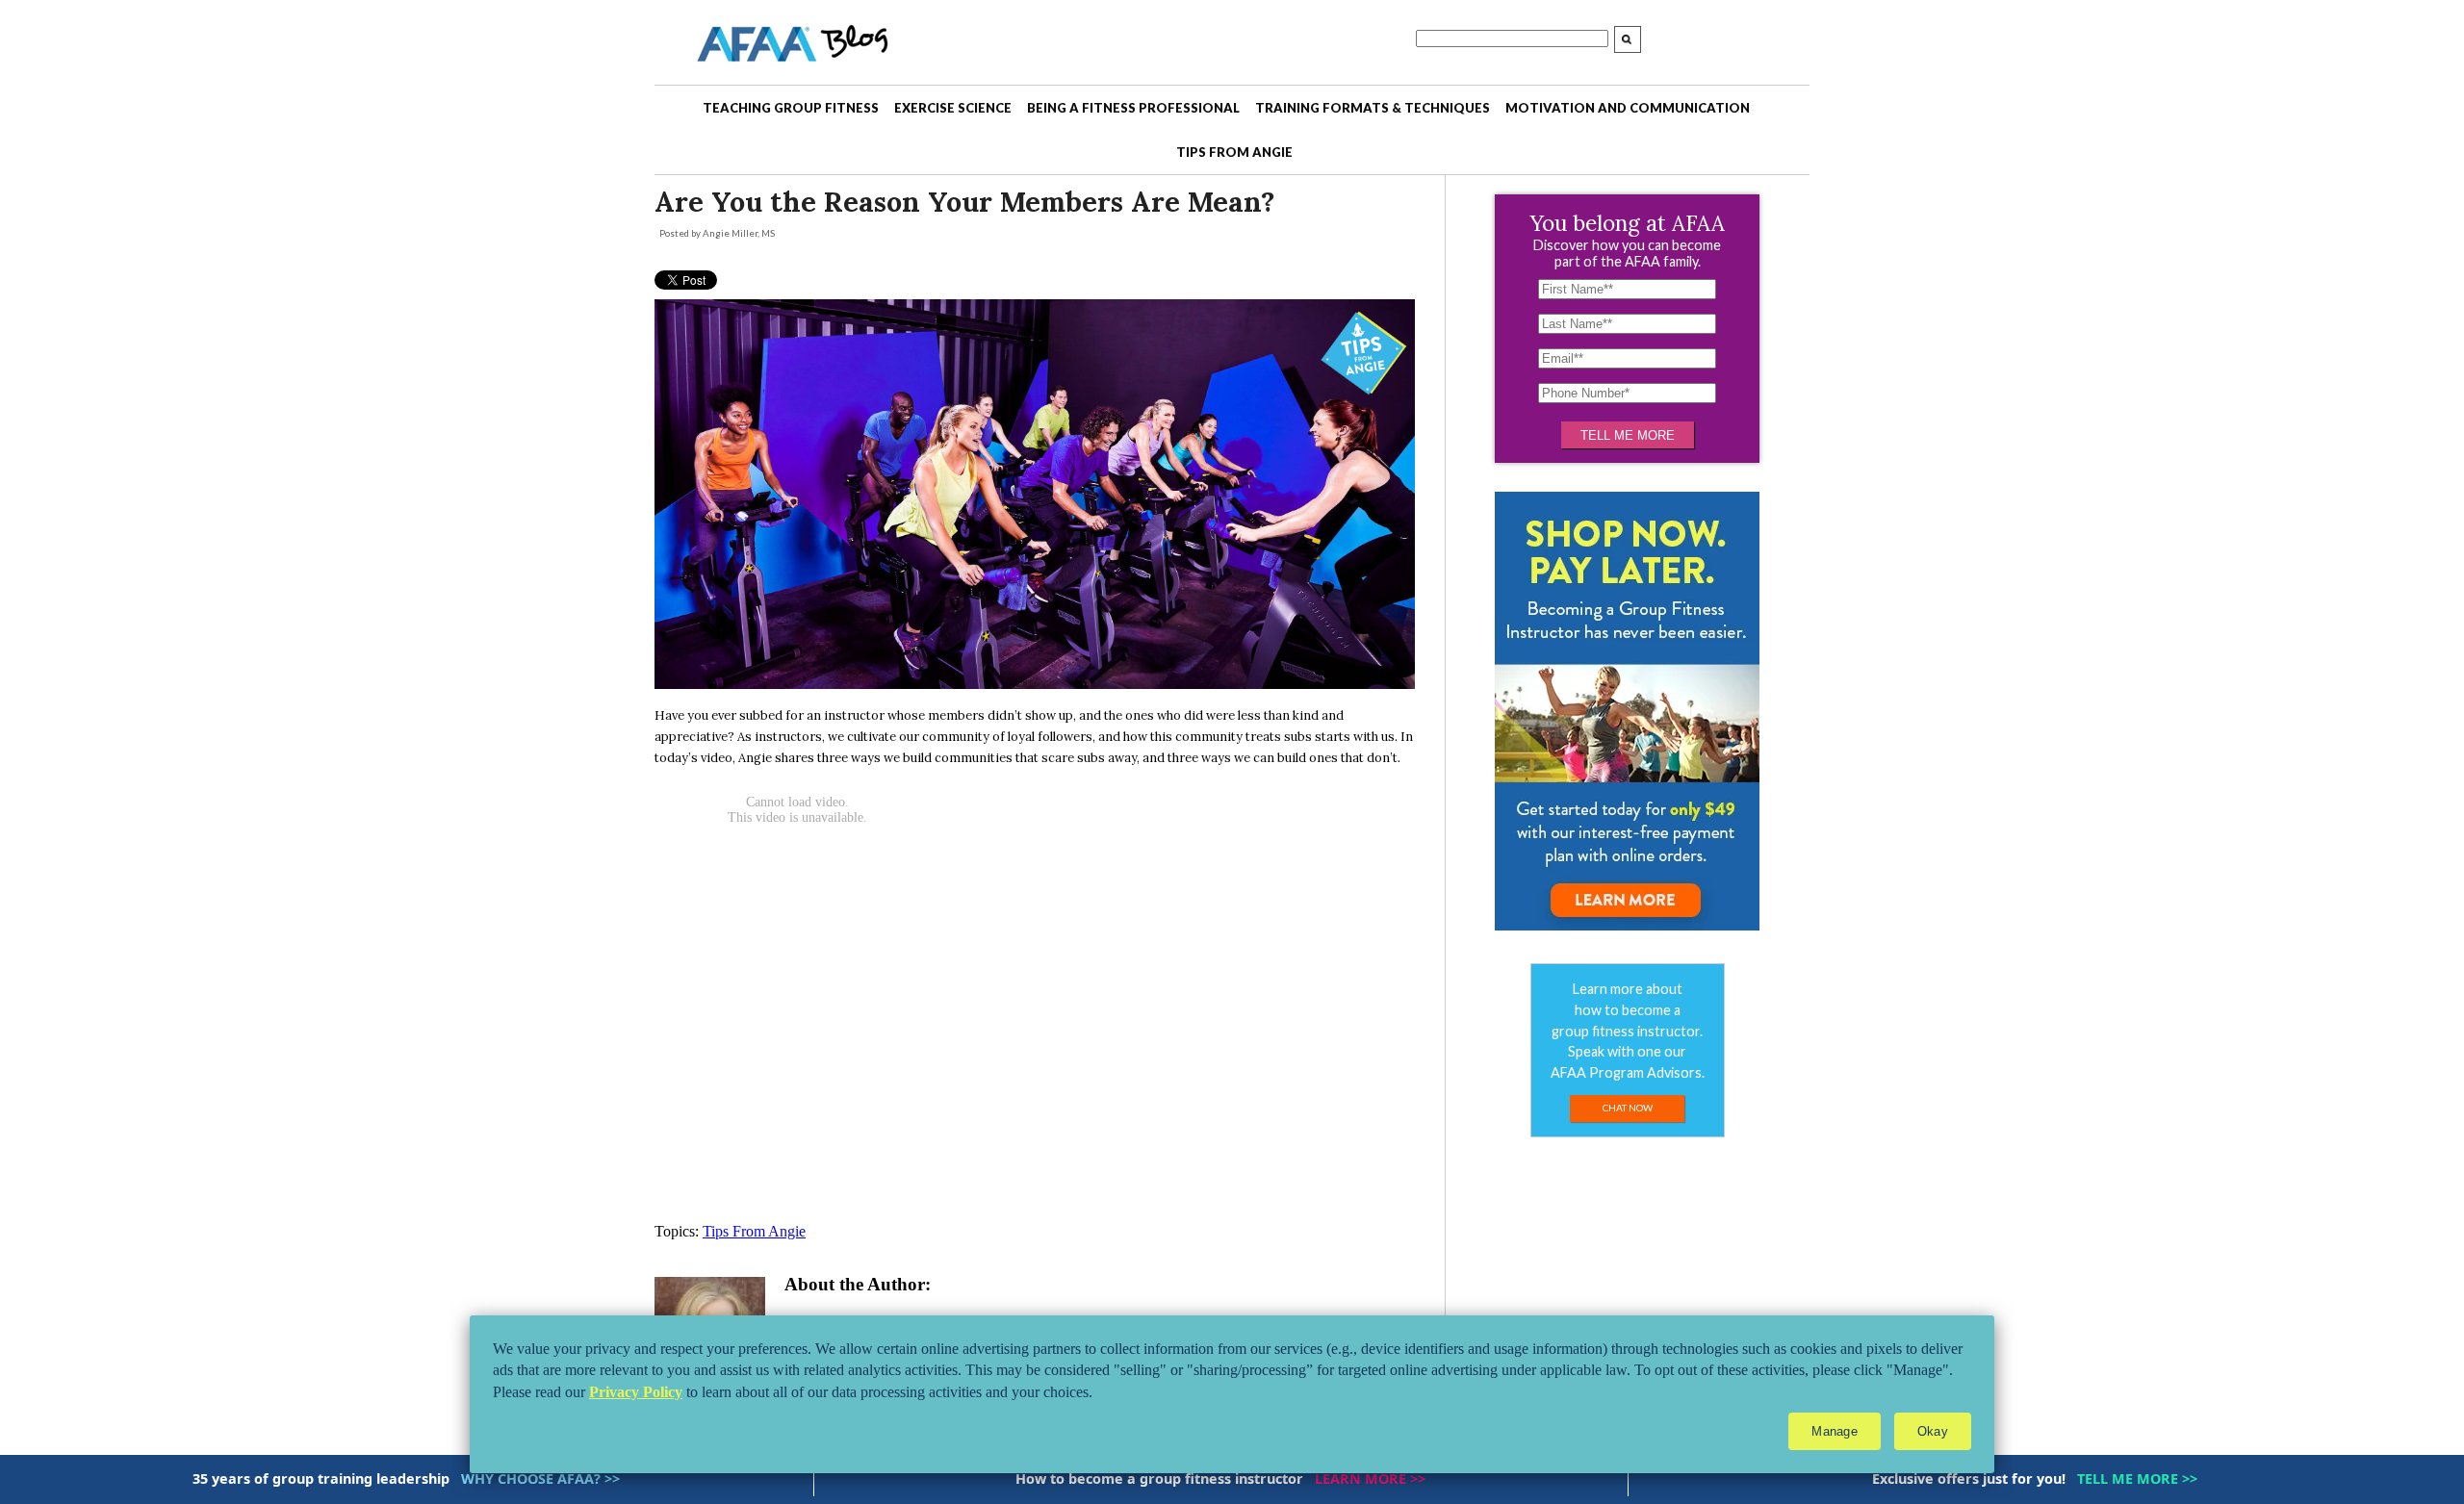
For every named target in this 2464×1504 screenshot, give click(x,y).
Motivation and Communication (1628, 108)
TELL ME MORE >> (2137, 1479)
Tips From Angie (1234, 152)
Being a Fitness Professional (1133, 108)
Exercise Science (953, 108)
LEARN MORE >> (1370, 1479)
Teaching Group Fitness (791, 108)
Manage (1835, 1431)
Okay (1933, 1431)
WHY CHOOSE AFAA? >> (540, 1479)
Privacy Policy (636, 1392)
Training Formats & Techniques (1373, 108)
